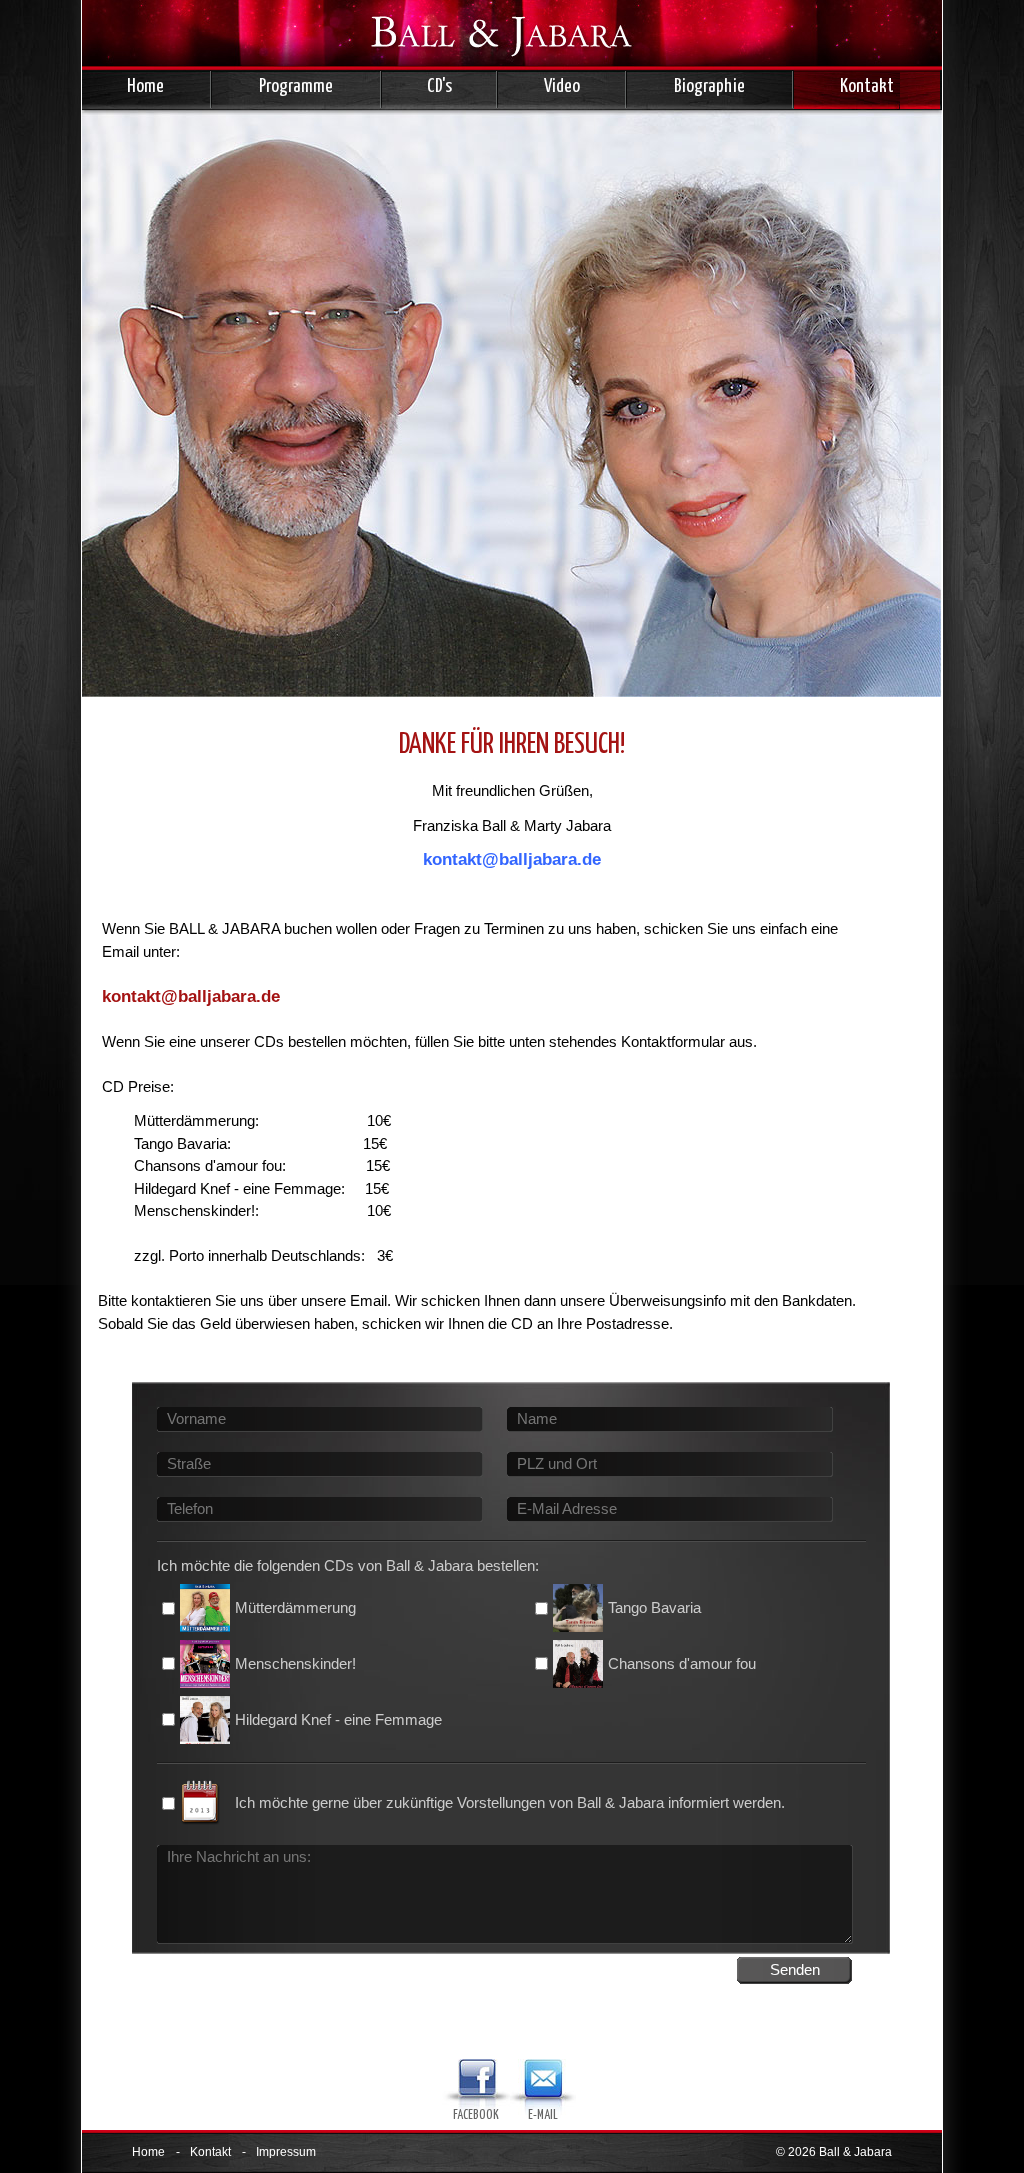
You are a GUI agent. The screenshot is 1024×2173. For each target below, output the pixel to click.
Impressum (286, 2152)
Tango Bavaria (654, 1607)
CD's (439, 86)
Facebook (476, 2115)
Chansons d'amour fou (682, 1663)
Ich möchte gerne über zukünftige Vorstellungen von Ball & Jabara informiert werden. (510, 1802)
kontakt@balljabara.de (191, 996)
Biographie (709, 86)
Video (562, 86)
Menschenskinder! (295, 1663)
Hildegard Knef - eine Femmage (338, 1719)
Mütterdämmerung (295, 1607)
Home (145, 86)
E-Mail (543, 2115)
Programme (296, 86)
